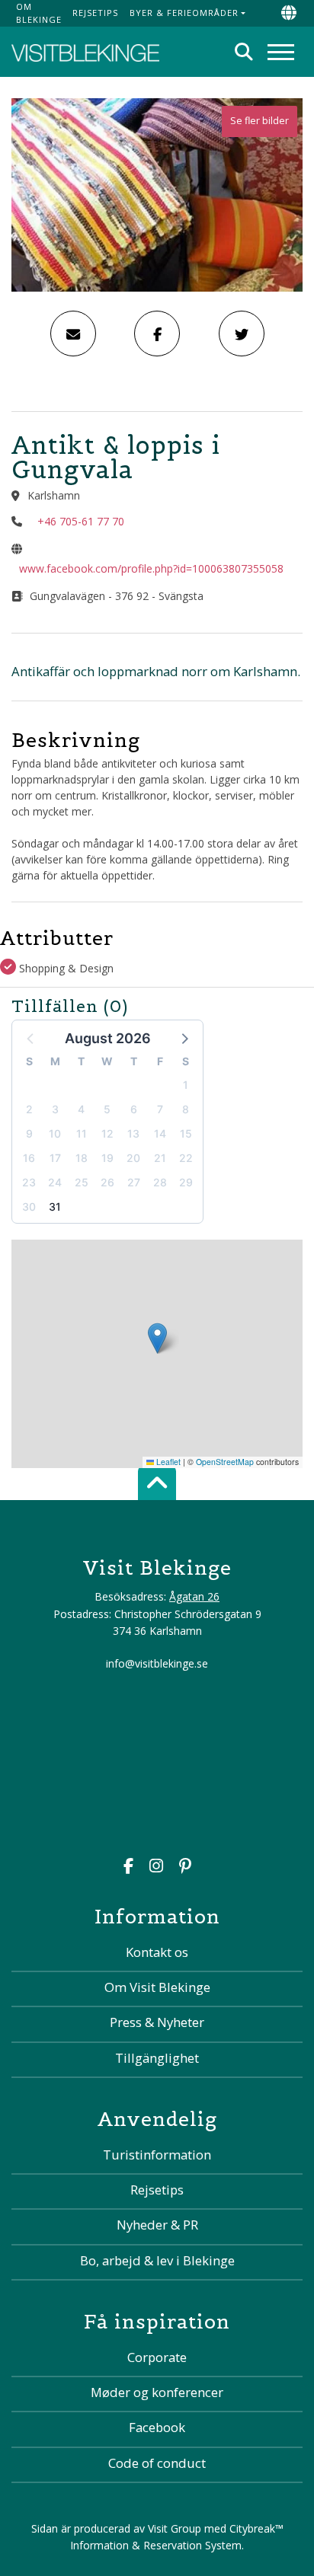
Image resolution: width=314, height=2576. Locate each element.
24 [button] (55, 1182)
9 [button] (29, 1133)
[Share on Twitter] (242, 334)
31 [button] (55, 1207)
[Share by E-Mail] (73, 334)
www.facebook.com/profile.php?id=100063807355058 (151, 568)
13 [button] (133, 1133)
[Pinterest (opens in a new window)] (185, 1867)
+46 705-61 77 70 (81, 521)
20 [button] (133, 1158)
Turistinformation (157, 2155)
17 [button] (55, 1158)
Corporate (157, 2357)
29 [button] (186, 1182)
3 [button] (55, 1109)
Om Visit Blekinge (157, 1987)
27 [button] (134, 1182)
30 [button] (29, 1207)
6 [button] (134, 1109)
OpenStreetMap (225, 1462)
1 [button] (186, 1085)
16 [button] (29, 1158)
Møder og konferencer (157, 2392)
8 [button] (186, 1109)
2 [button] (29, 1109)
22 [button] (186, 1158)
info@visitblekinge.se (157, 1663)
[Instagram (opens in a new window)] (156, 1867)
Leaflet (167, 1462)
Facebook (157, 2427)
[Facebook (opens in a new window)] (128, 1867)
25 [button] (82, 1182)
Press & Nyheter (157, 2022)
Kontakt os (157, 1952)
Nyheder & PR (157, 2225)
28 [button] (160, 1182)
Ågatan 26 (194, 1596)
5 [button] (107, 1109)
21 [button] (160, 1158)
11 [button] (82, 1133)
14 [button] (160, 1133)
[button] (184, 1038)
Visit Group (175, 2528)
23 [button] (29, 1182)
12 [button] (107, 1133)
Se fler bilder (260, 121)
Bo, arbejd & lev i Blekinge (157, 2260)
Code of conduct (157, 2463)
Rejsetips (95, 13)
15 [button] (186, 1133)
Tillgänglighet (157, 2058)
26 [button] (107, 1182)
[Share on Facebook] (157, 334)
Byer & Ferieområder (184, 13)
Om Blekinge (39, 13)
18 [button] (82, 1158)
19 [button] (107, 1158)
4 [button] (81, 1109)
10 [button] (55, 1133)
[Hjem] (85, 52)
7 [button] (160, 1109)
